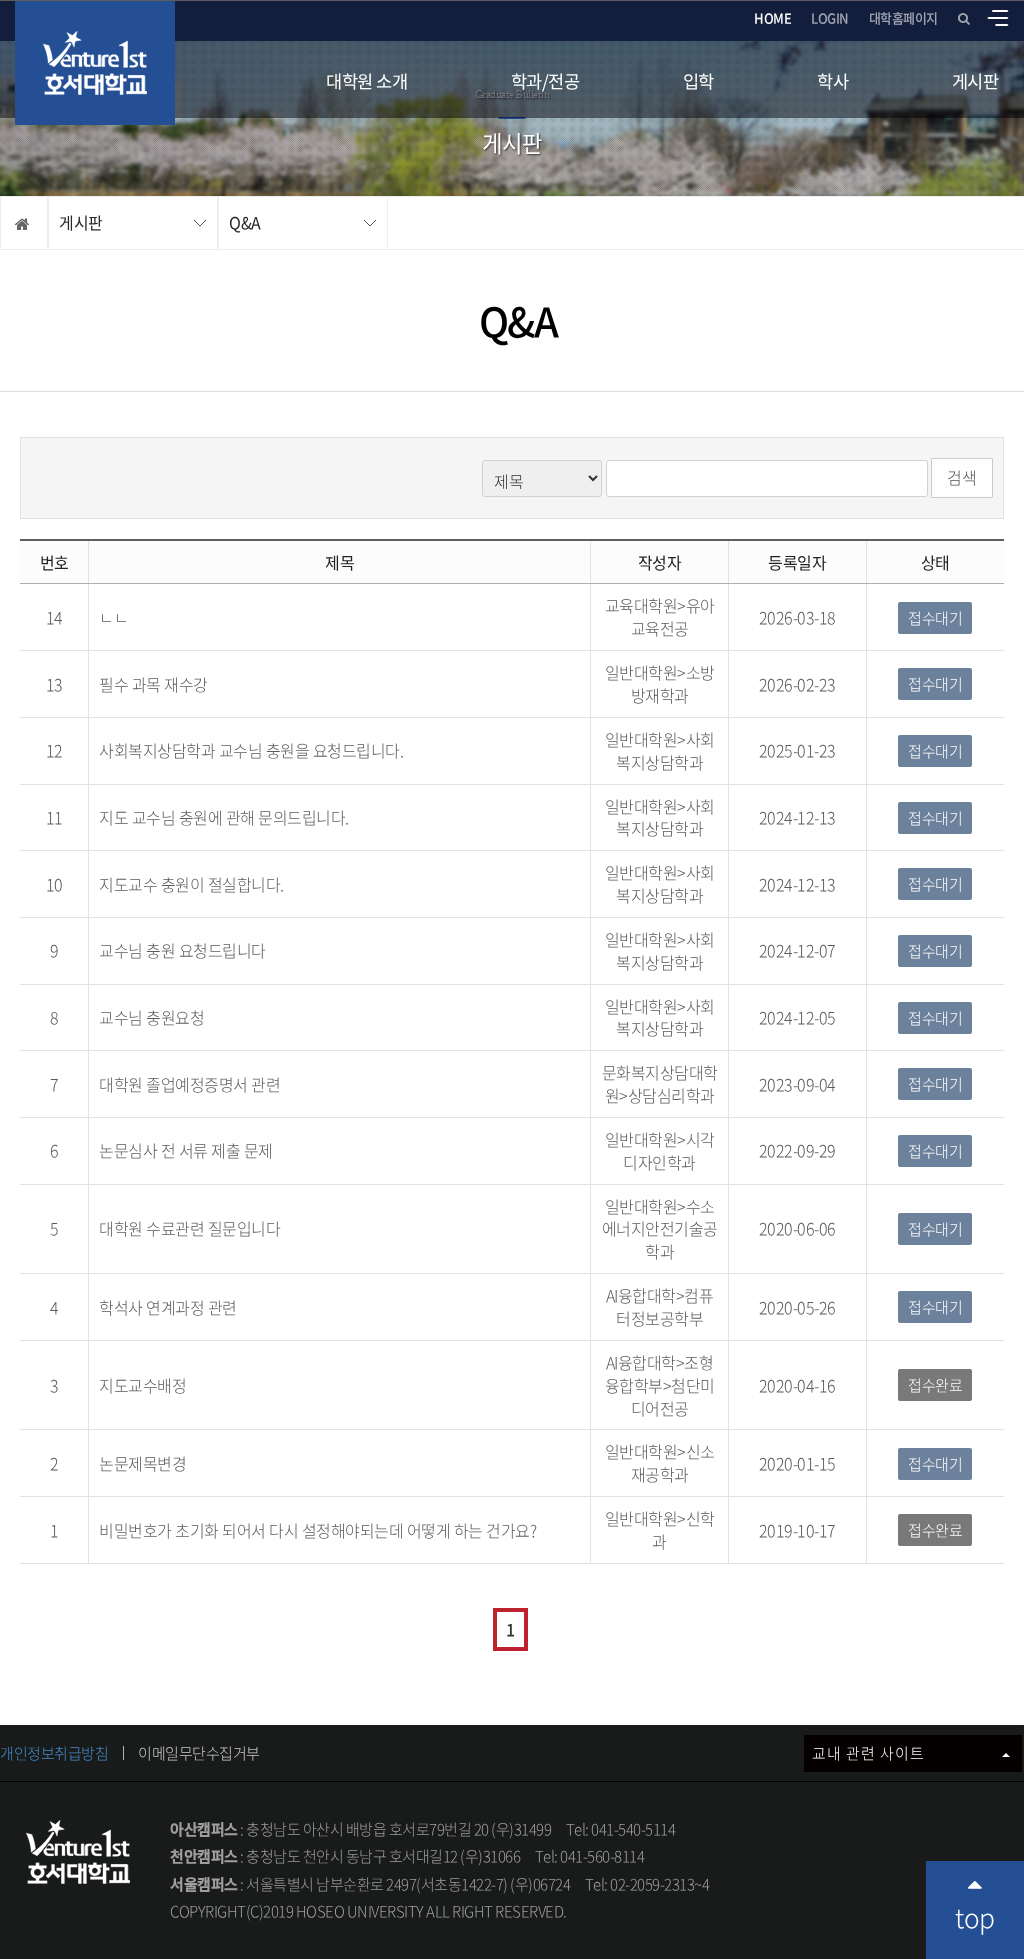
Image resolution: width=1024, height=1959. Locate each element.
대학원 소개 (366, 81)
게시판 (975, 81)
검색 (962, 477)
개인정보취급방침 (54, 1753)
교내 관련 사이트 (870, 1753)
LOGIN (830, 17)
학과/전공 (545, 81)
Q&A (245, 222)
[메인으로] (95, 63)
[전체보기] (998, 18)
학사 (832, 81)
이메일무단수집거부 (199, 1753)
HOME (772, 17)
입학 (698, 81)
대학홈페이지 (903, 17)
